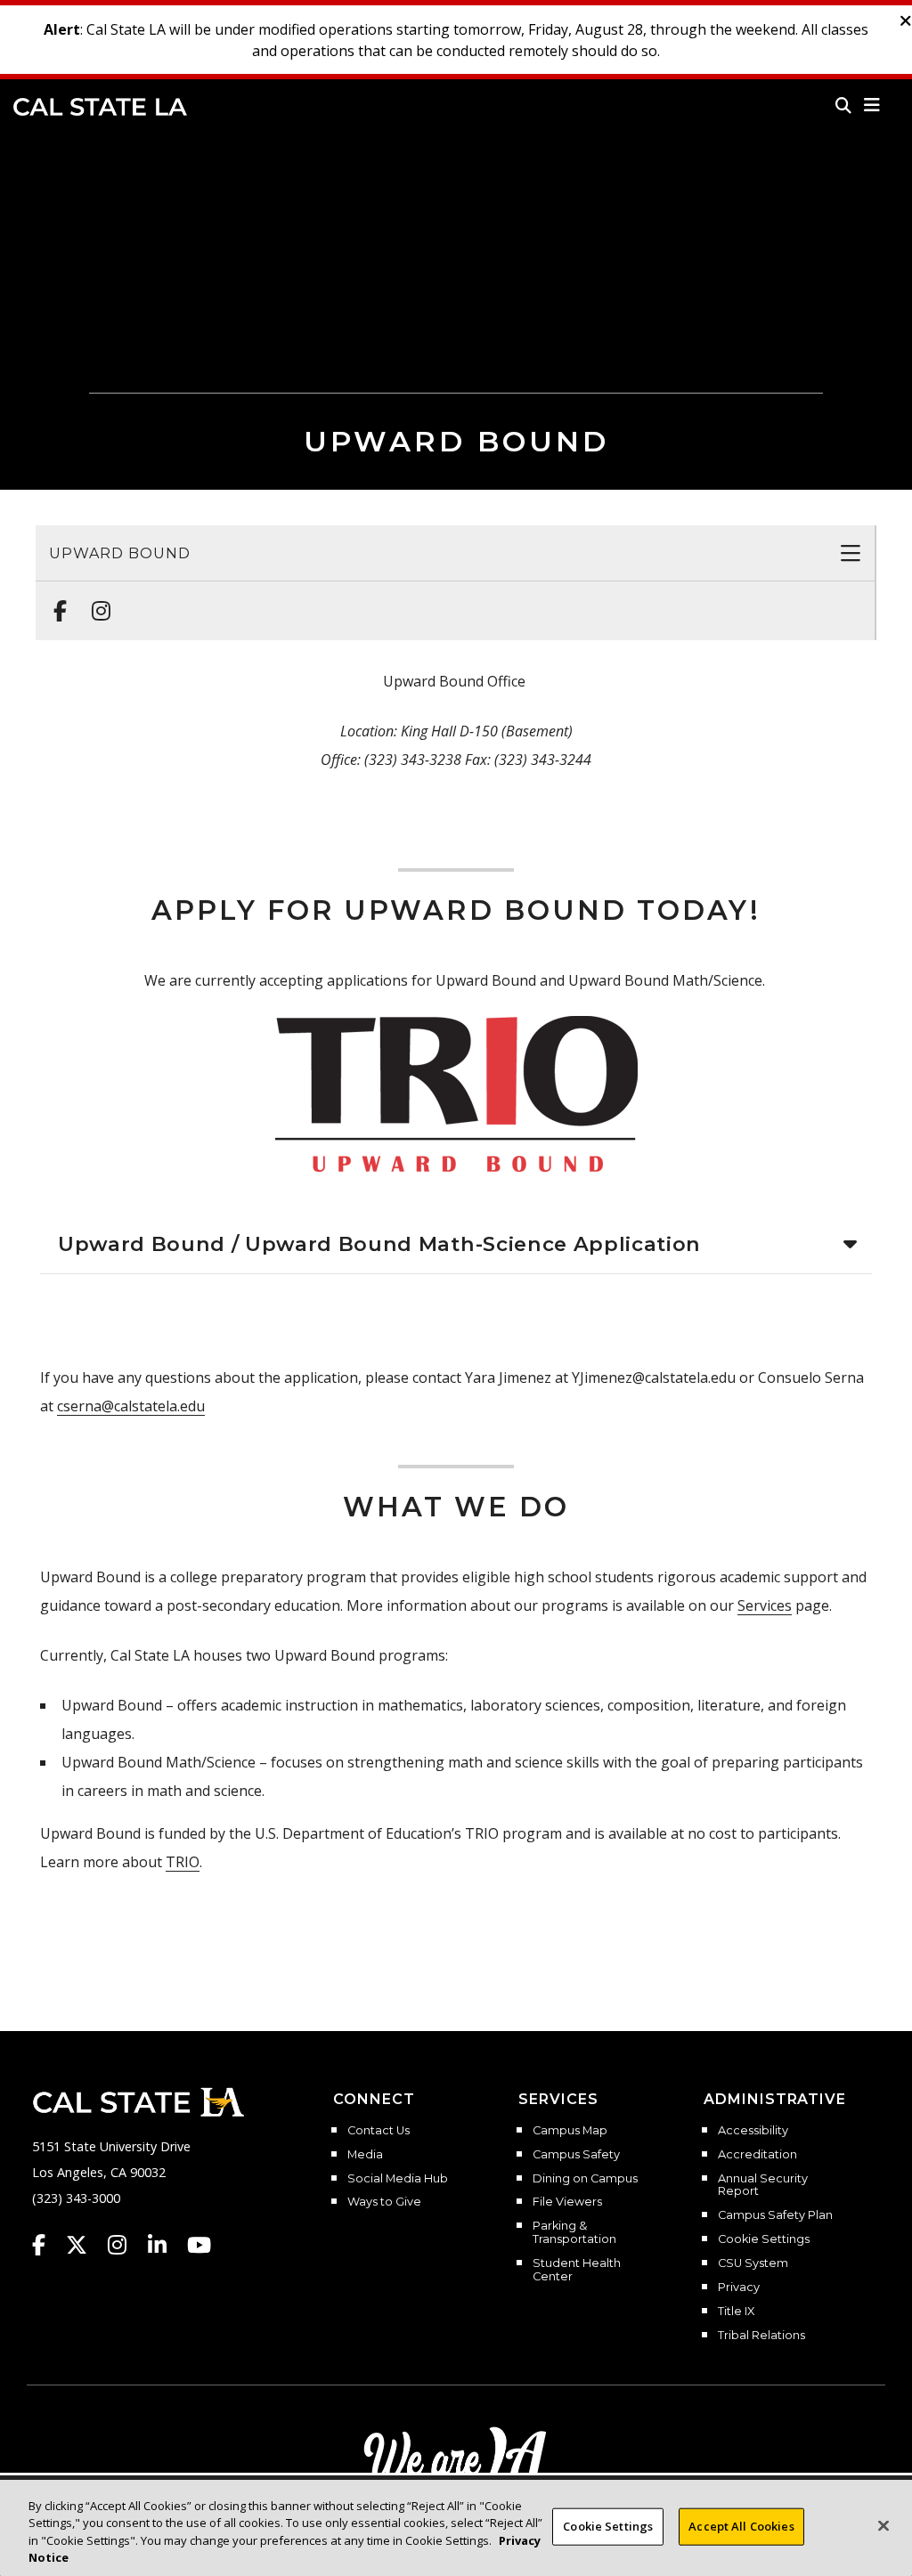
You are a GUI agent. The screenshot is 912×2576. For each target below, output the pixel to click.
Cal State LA (100, 107)
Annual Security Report (763, 2186)
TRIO (183, 1862)
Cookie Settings (764, 2239)
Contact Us (379, 2131)
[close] (906, 21)
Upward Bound (120, 553)
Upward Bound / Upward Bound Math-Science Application (379, 1244)
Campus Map (570, 2131)
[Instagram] (96, 602)
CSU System (753, 2263)
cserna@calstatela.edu (131, 1406)
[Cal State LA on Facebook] (47, 2245)
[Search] (843, 105)
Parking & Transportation (574, 2233)
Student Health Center (577, 2270)
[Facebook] (55, 602)
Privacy (739, 2288)
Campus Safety (576, 2155)
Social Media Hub (398, 2179)
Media (365, 2155)
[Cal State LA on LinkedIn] (166, 2245)
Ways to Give (384, 2202)
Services (765, 1605)
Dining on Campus (585, 2179)
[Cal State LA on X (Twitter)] (85, 2245)
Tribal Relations (761, 2336)
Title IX (736, 2312)
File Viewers (567, 2202)
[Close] (883, 2525)
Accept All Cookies (741, 2526)
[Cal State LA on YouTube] (199, 2245)
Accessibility (753, 2131)
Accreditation (757, 2155)
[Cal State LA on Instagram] (126, 2245)
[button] (872, 105)
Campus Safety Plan (775, 2215)
